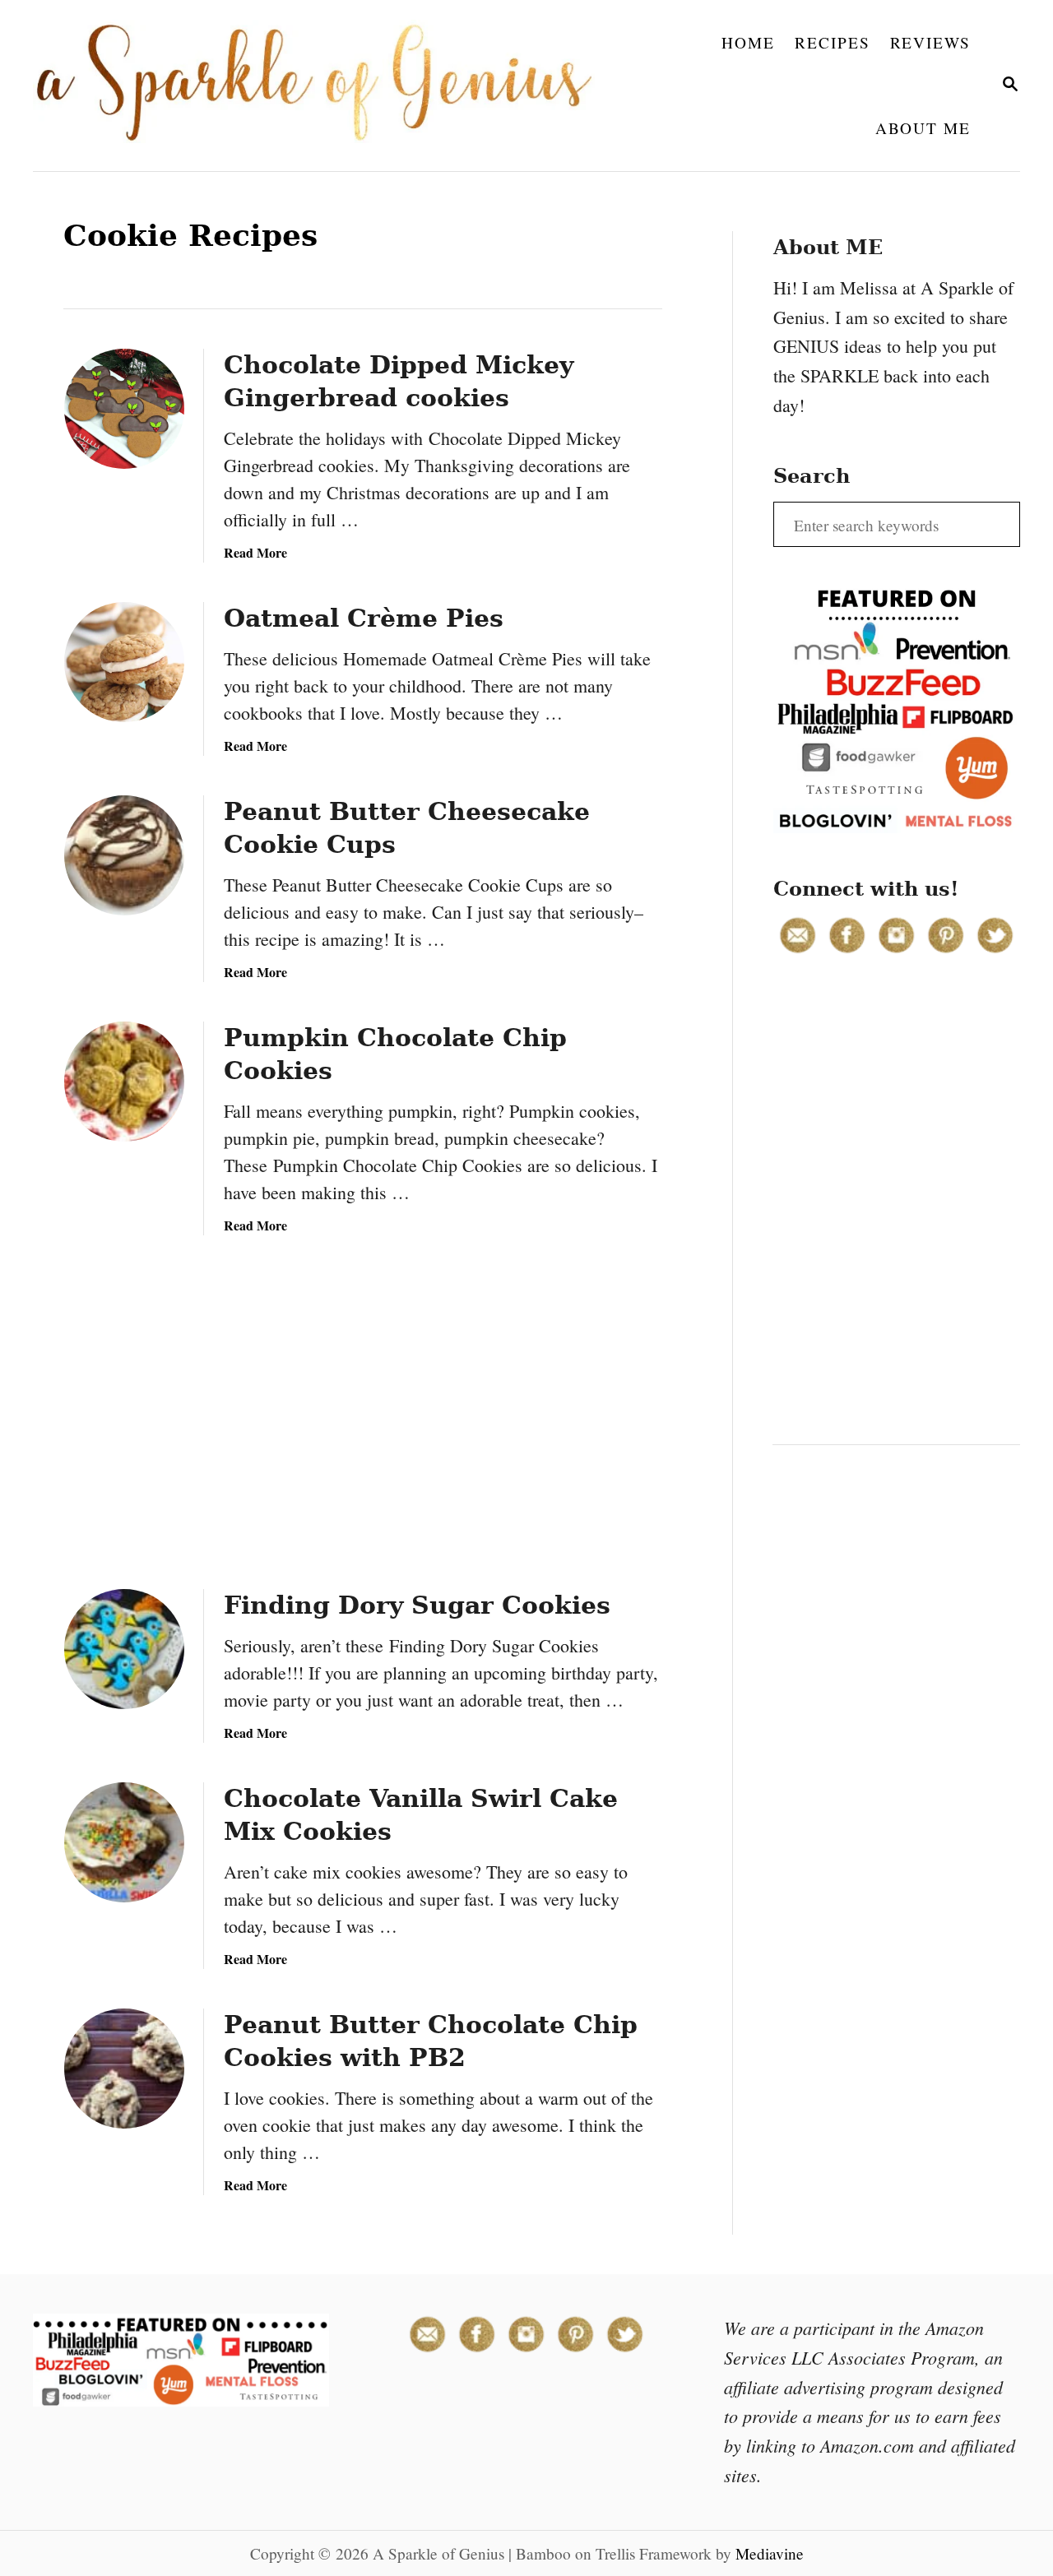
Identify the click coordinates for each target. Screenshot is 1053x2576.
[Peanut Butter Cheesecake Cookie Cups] (124, 855)
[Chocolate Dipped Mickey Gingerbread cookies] (124, 409)
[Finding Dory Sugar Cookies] (124, 1649)
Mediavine (770, 2553)
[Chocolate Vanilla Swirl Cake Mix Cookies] (124, 1842)
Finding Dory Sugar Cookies (417, 1605)
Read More (255, 552)
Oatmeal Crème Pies (364, 618)
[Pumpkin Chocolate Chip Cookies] (124, 1082)
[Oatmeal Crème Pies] (124, 662)
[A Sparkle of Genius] (324, 86)
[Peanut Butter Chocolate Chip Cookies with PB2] (124, 2069)
